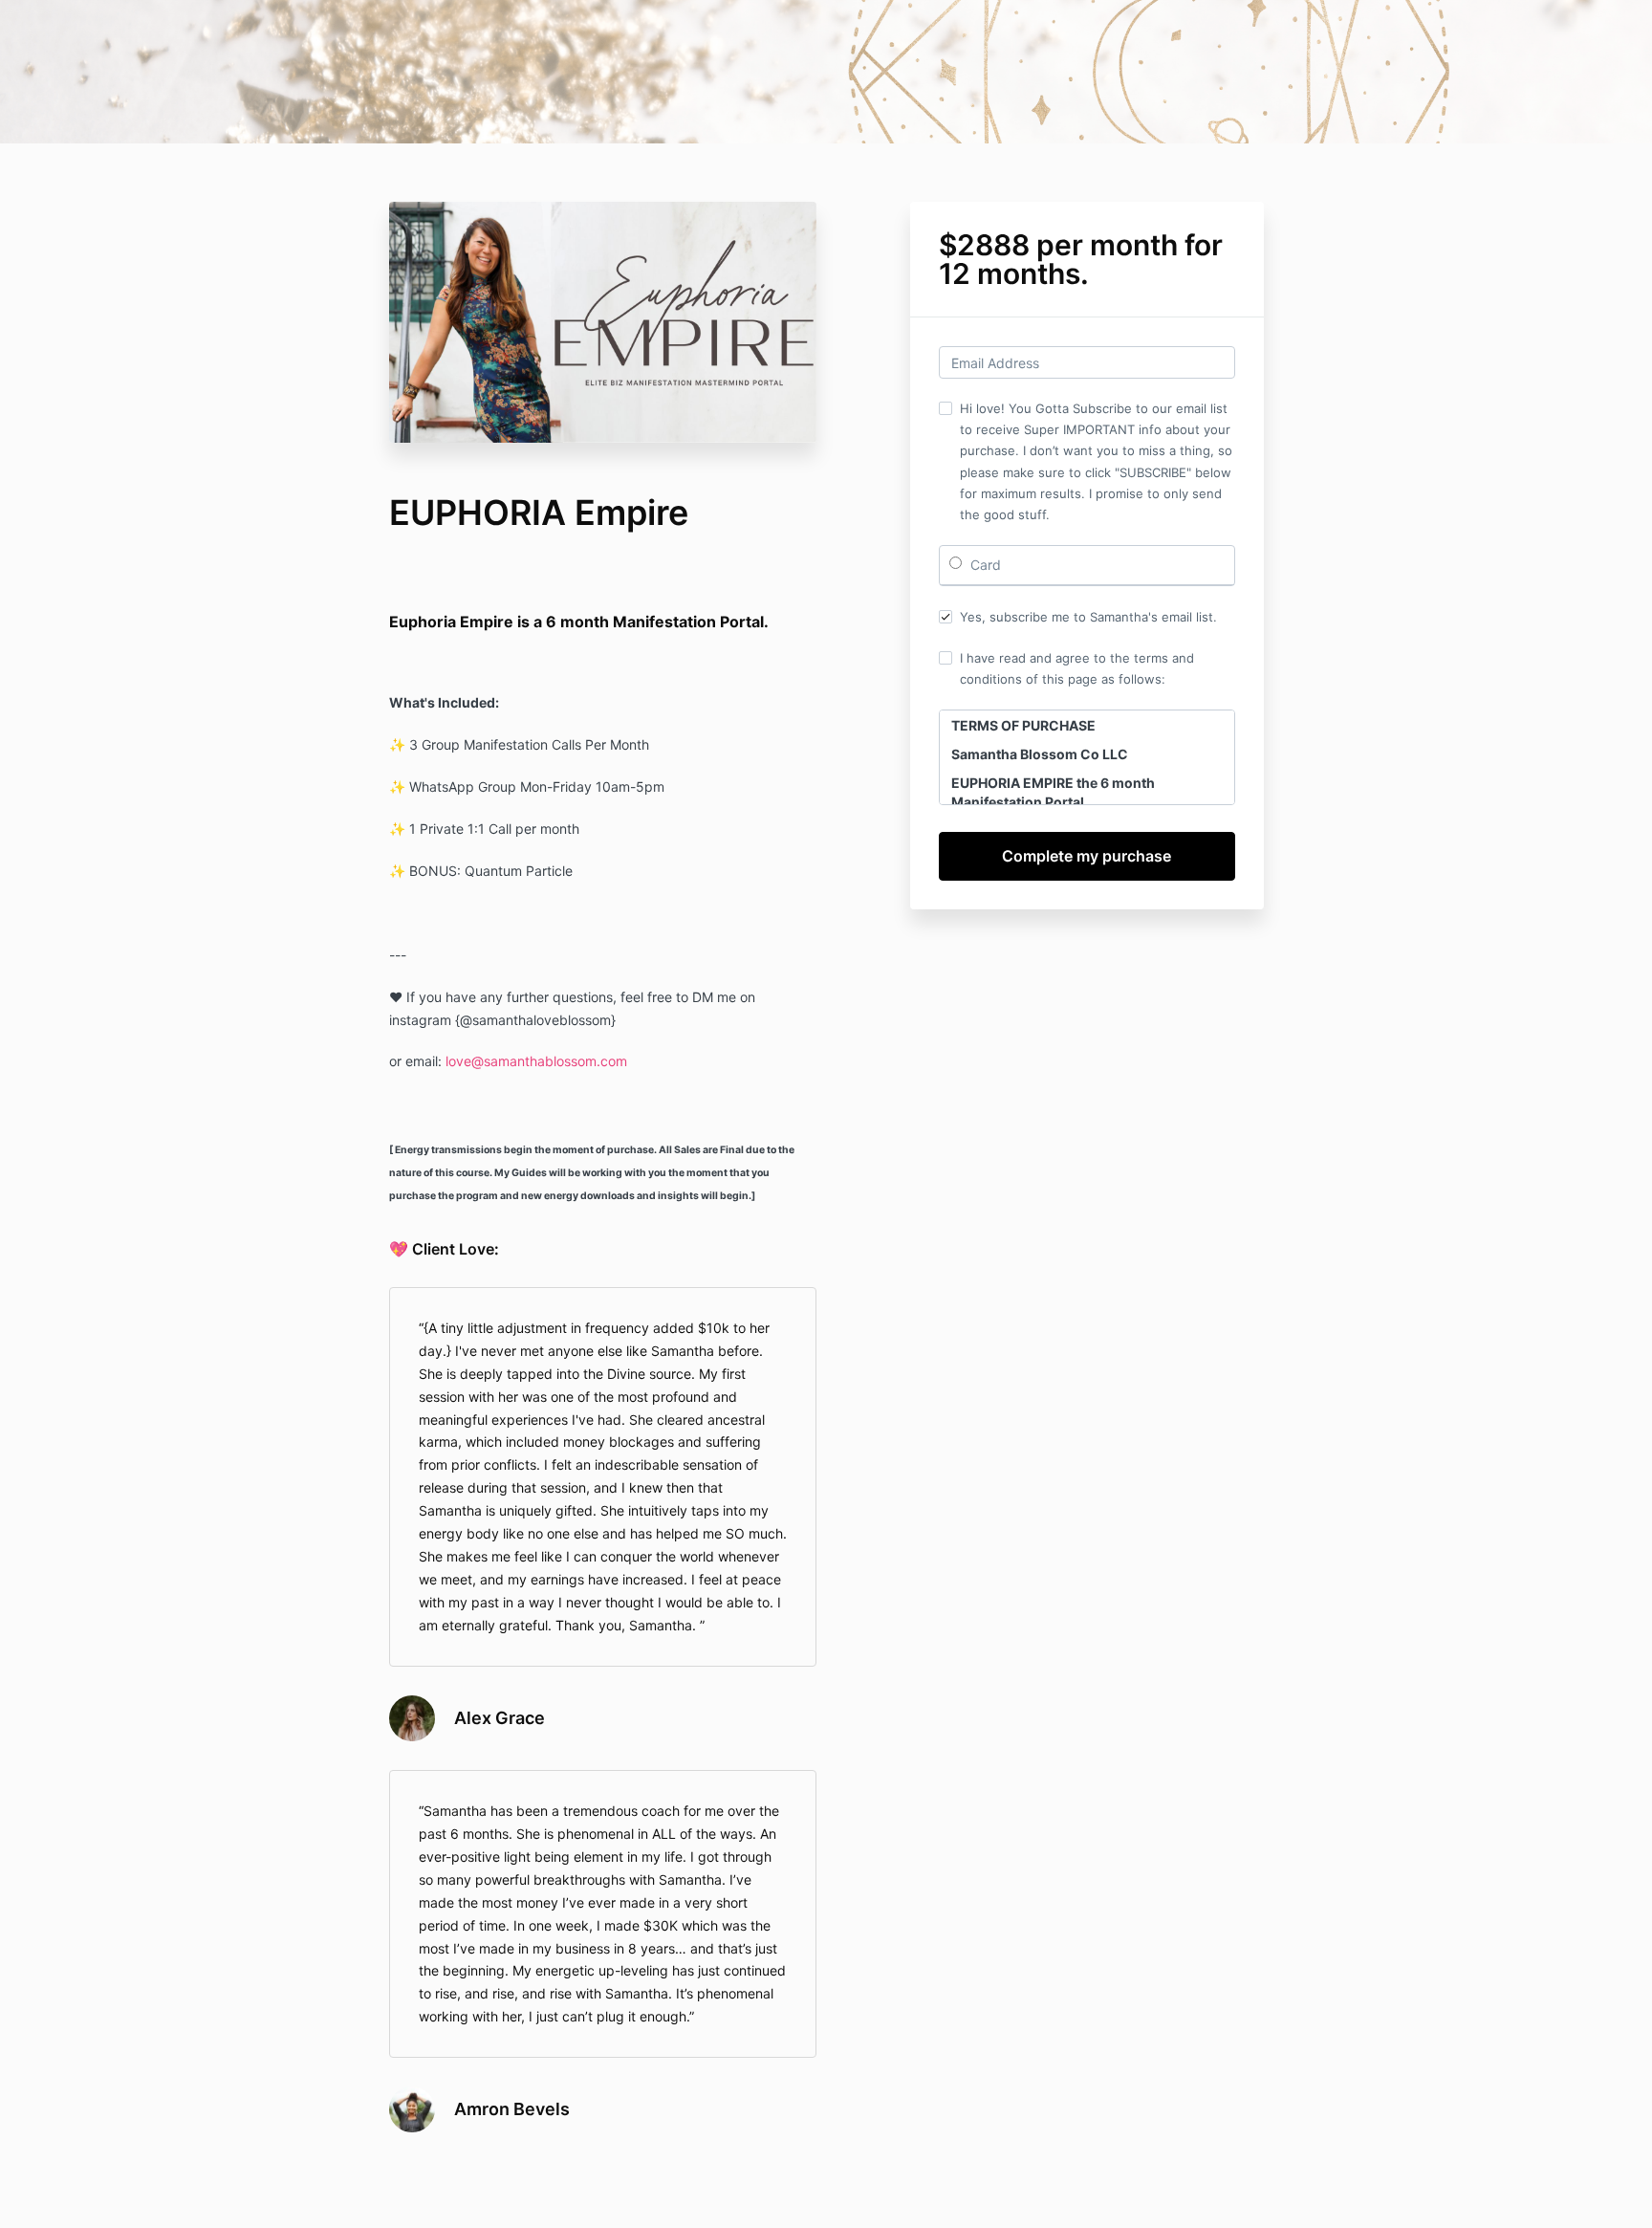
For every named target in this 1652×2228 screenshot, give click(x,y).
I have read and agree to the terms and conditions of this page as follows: (1077, 668)
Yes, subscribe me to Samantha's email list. (1088, 617)
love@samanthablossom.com (536, 1061)
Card (984, 565)
